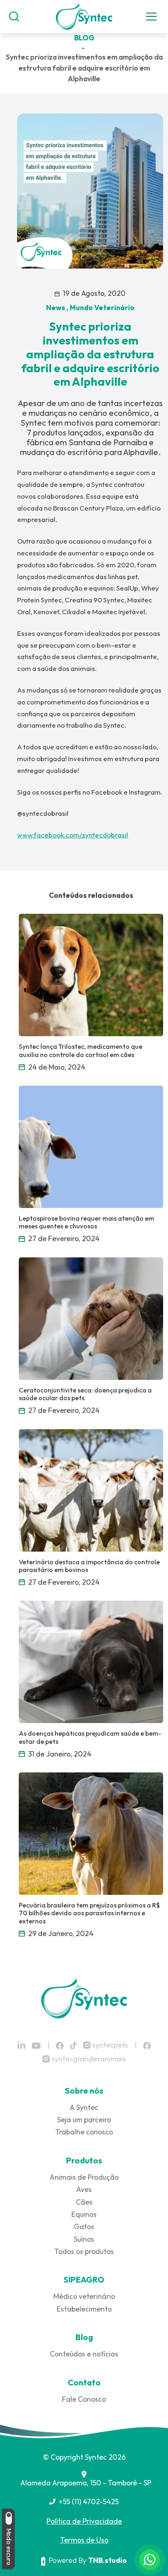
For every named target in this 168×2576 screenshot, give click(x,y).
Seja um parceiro (84, 2120)
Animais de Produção (84, 2177)
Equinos (84, 2214)
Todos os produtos (84, 2251)
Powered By (88, 2560)
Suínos (84, 2239)
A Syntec (84, 2107)
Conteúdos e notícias (84, 2354)
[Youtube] (36, 2046)
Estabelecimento (84, 2309)
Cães (84, 2202)
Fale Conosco (84, 2399)
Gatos (84, 2226)
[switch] (9, 2518)
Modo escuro (9, 2546)
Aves (84, 2189)
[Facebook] (60, 2045)
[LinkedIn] (21, 2045)
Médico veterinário (84, 2296)
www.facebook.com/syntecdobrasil (73, 835)
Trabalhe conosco (84, 2132)
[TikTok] (73, 2045)
